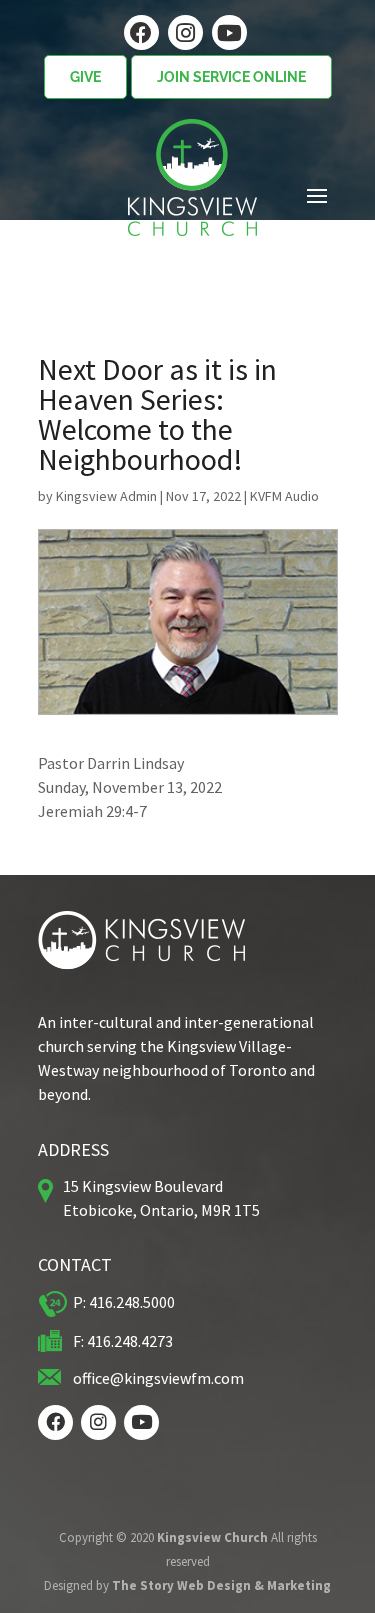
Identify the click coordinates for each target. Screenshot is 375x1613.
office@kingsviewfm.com (158, 1378)
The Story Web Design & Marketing (221, 1585)
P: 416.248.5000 (124, 1302)
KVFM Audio (284, 496)
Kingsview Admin (106, 496)
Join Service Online (231, 77)
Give (85, 77)
